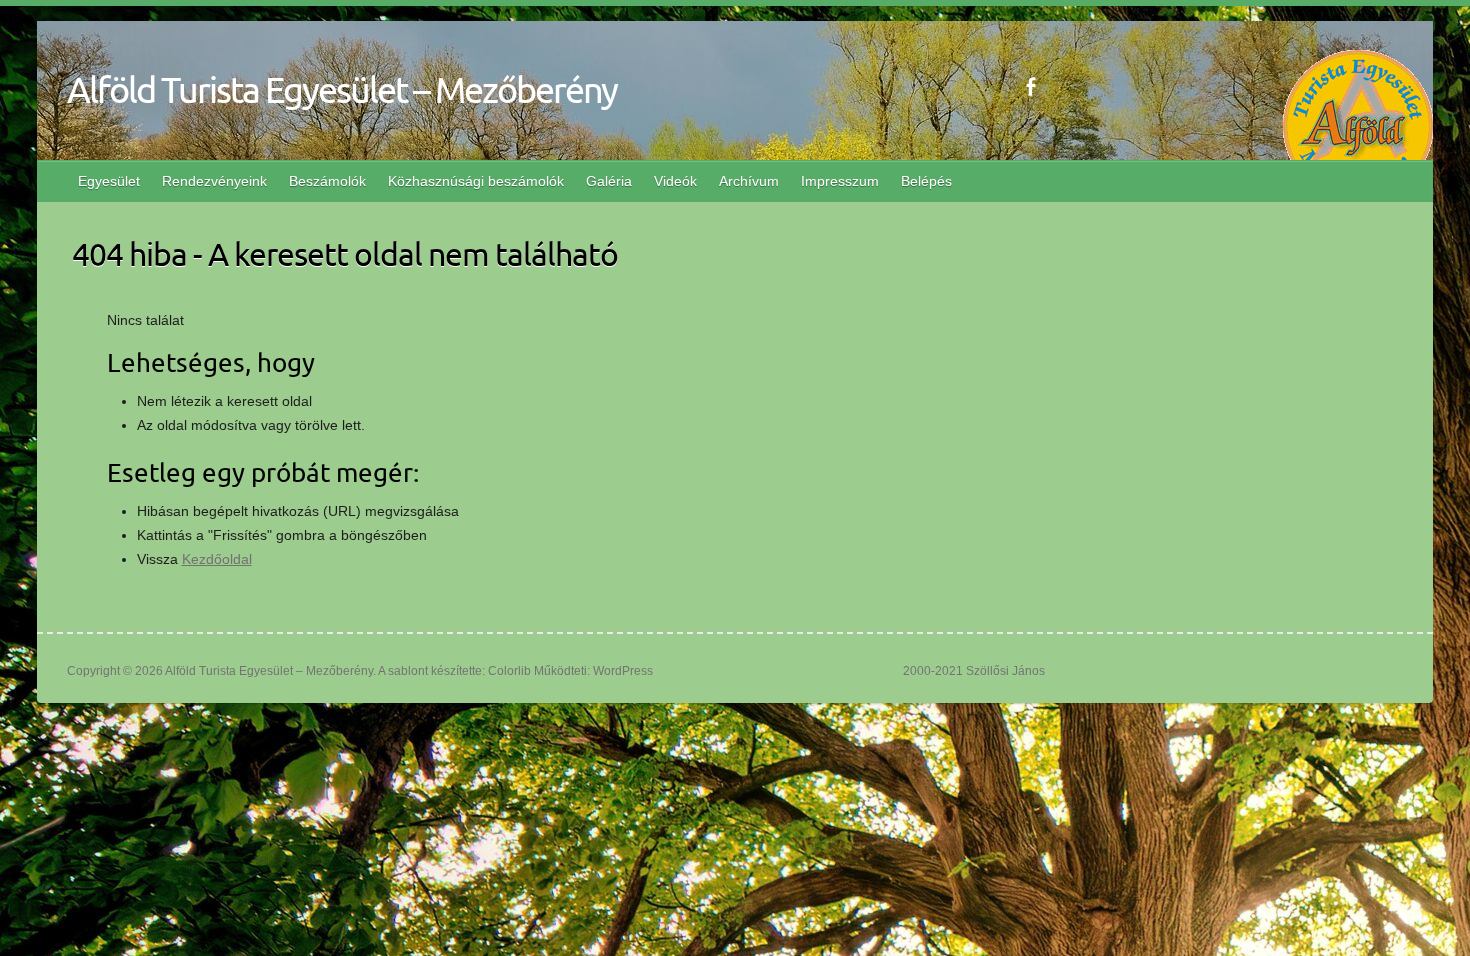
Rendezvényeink (214, 181)
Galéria (609, 181)
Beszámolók (327, 181)
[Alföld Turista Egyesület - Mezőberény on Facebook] (1030, 86)
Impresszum (840, 181)
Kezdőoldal (217, 559)
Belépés (926, 181)
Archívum (749, 181)
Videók (675, 181)
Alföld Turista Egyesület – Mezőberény (342, 89)
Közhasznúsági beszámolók (476, 181)
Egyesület (109, 181)
